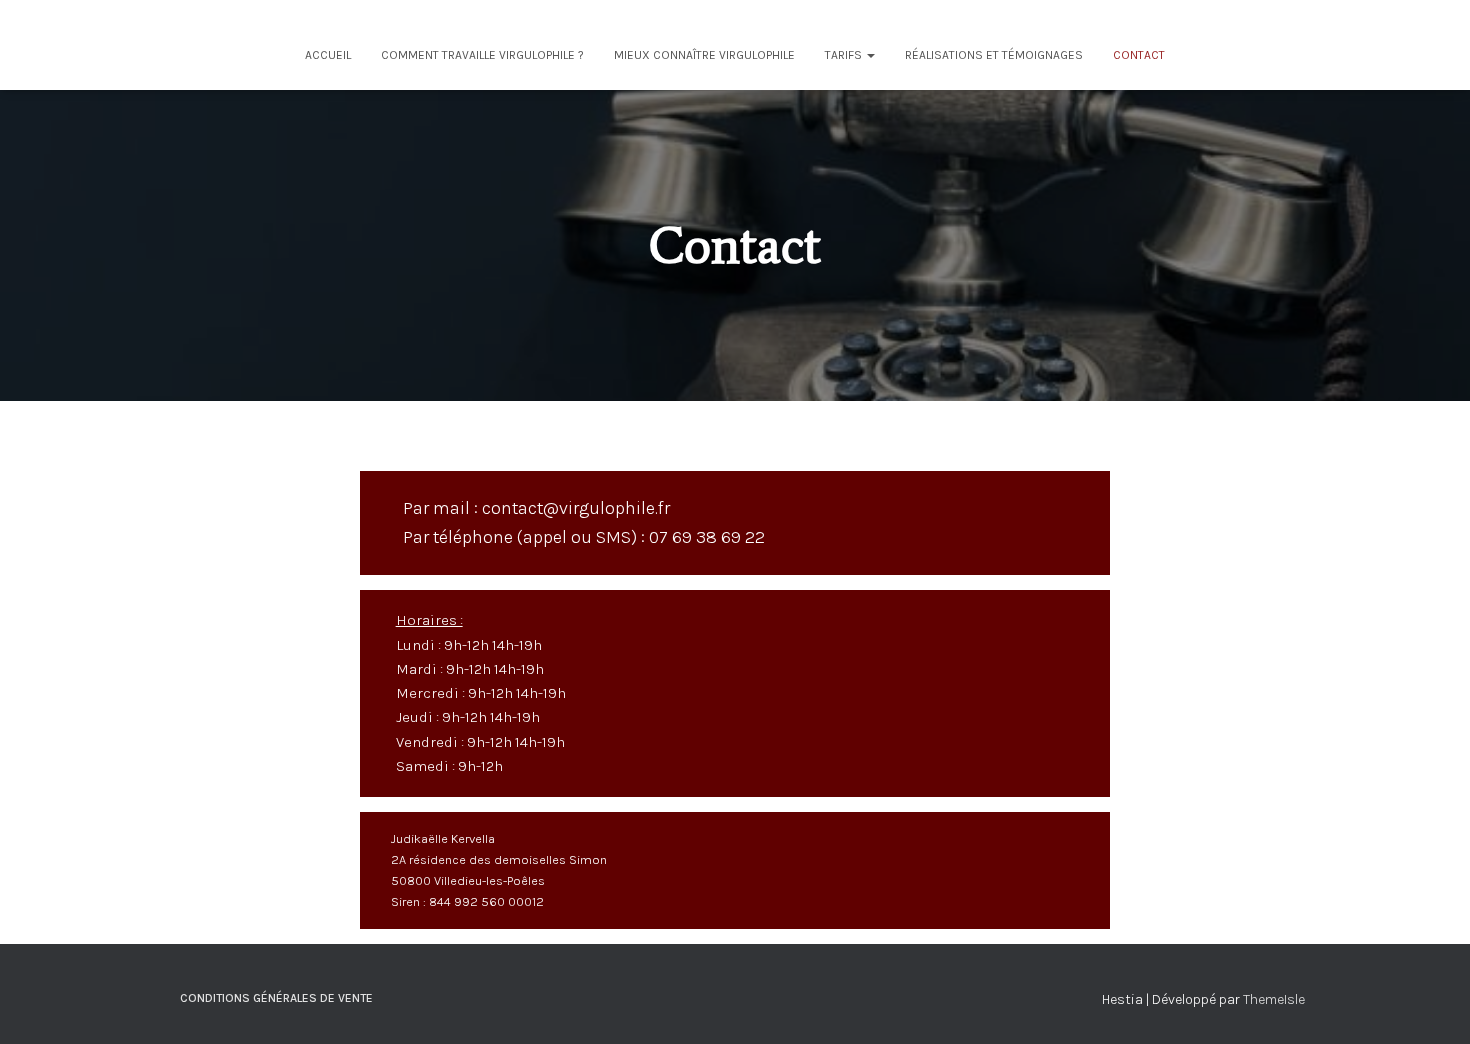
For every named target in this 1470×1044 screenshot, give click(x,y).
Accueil (328, 55)
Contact (1139, 55)
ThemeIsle (1274, 999)
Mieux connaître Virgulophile (704, 55)
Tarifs (845, 55)
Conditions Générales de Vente (276, 998)
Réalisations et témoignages (994, 55)
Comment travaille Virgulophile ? (482, 55)
